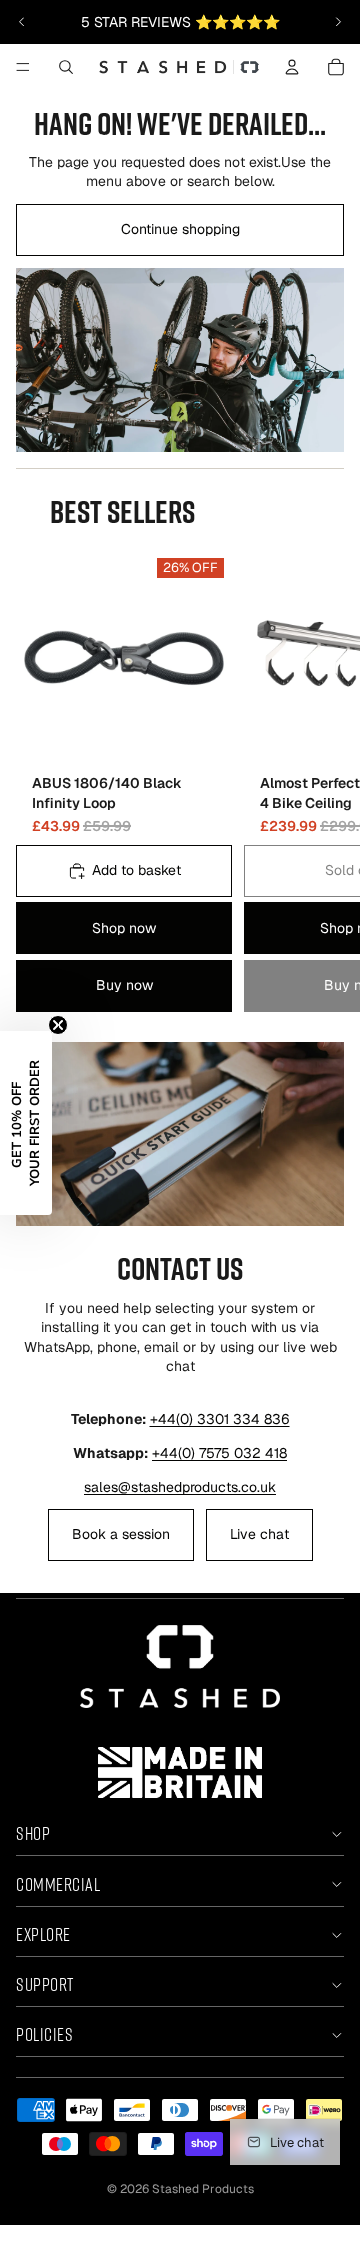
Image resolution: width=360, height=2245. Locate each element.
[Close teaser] (58, 1025)
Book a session (121, 1534)
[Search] (66, 67)
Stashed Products (203, 2189)
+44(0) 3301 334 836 (220, 1419)
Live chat (259, 1534)
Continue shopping (180, 229)
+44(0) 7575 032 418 (219, 1453)
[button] (26, 1123)
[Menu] (23, 67)
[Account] (292, 67)
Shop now (124, 928)
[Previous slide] (22, 22)
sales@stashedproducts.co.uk (180, 1487)
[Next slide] (338, 22)
